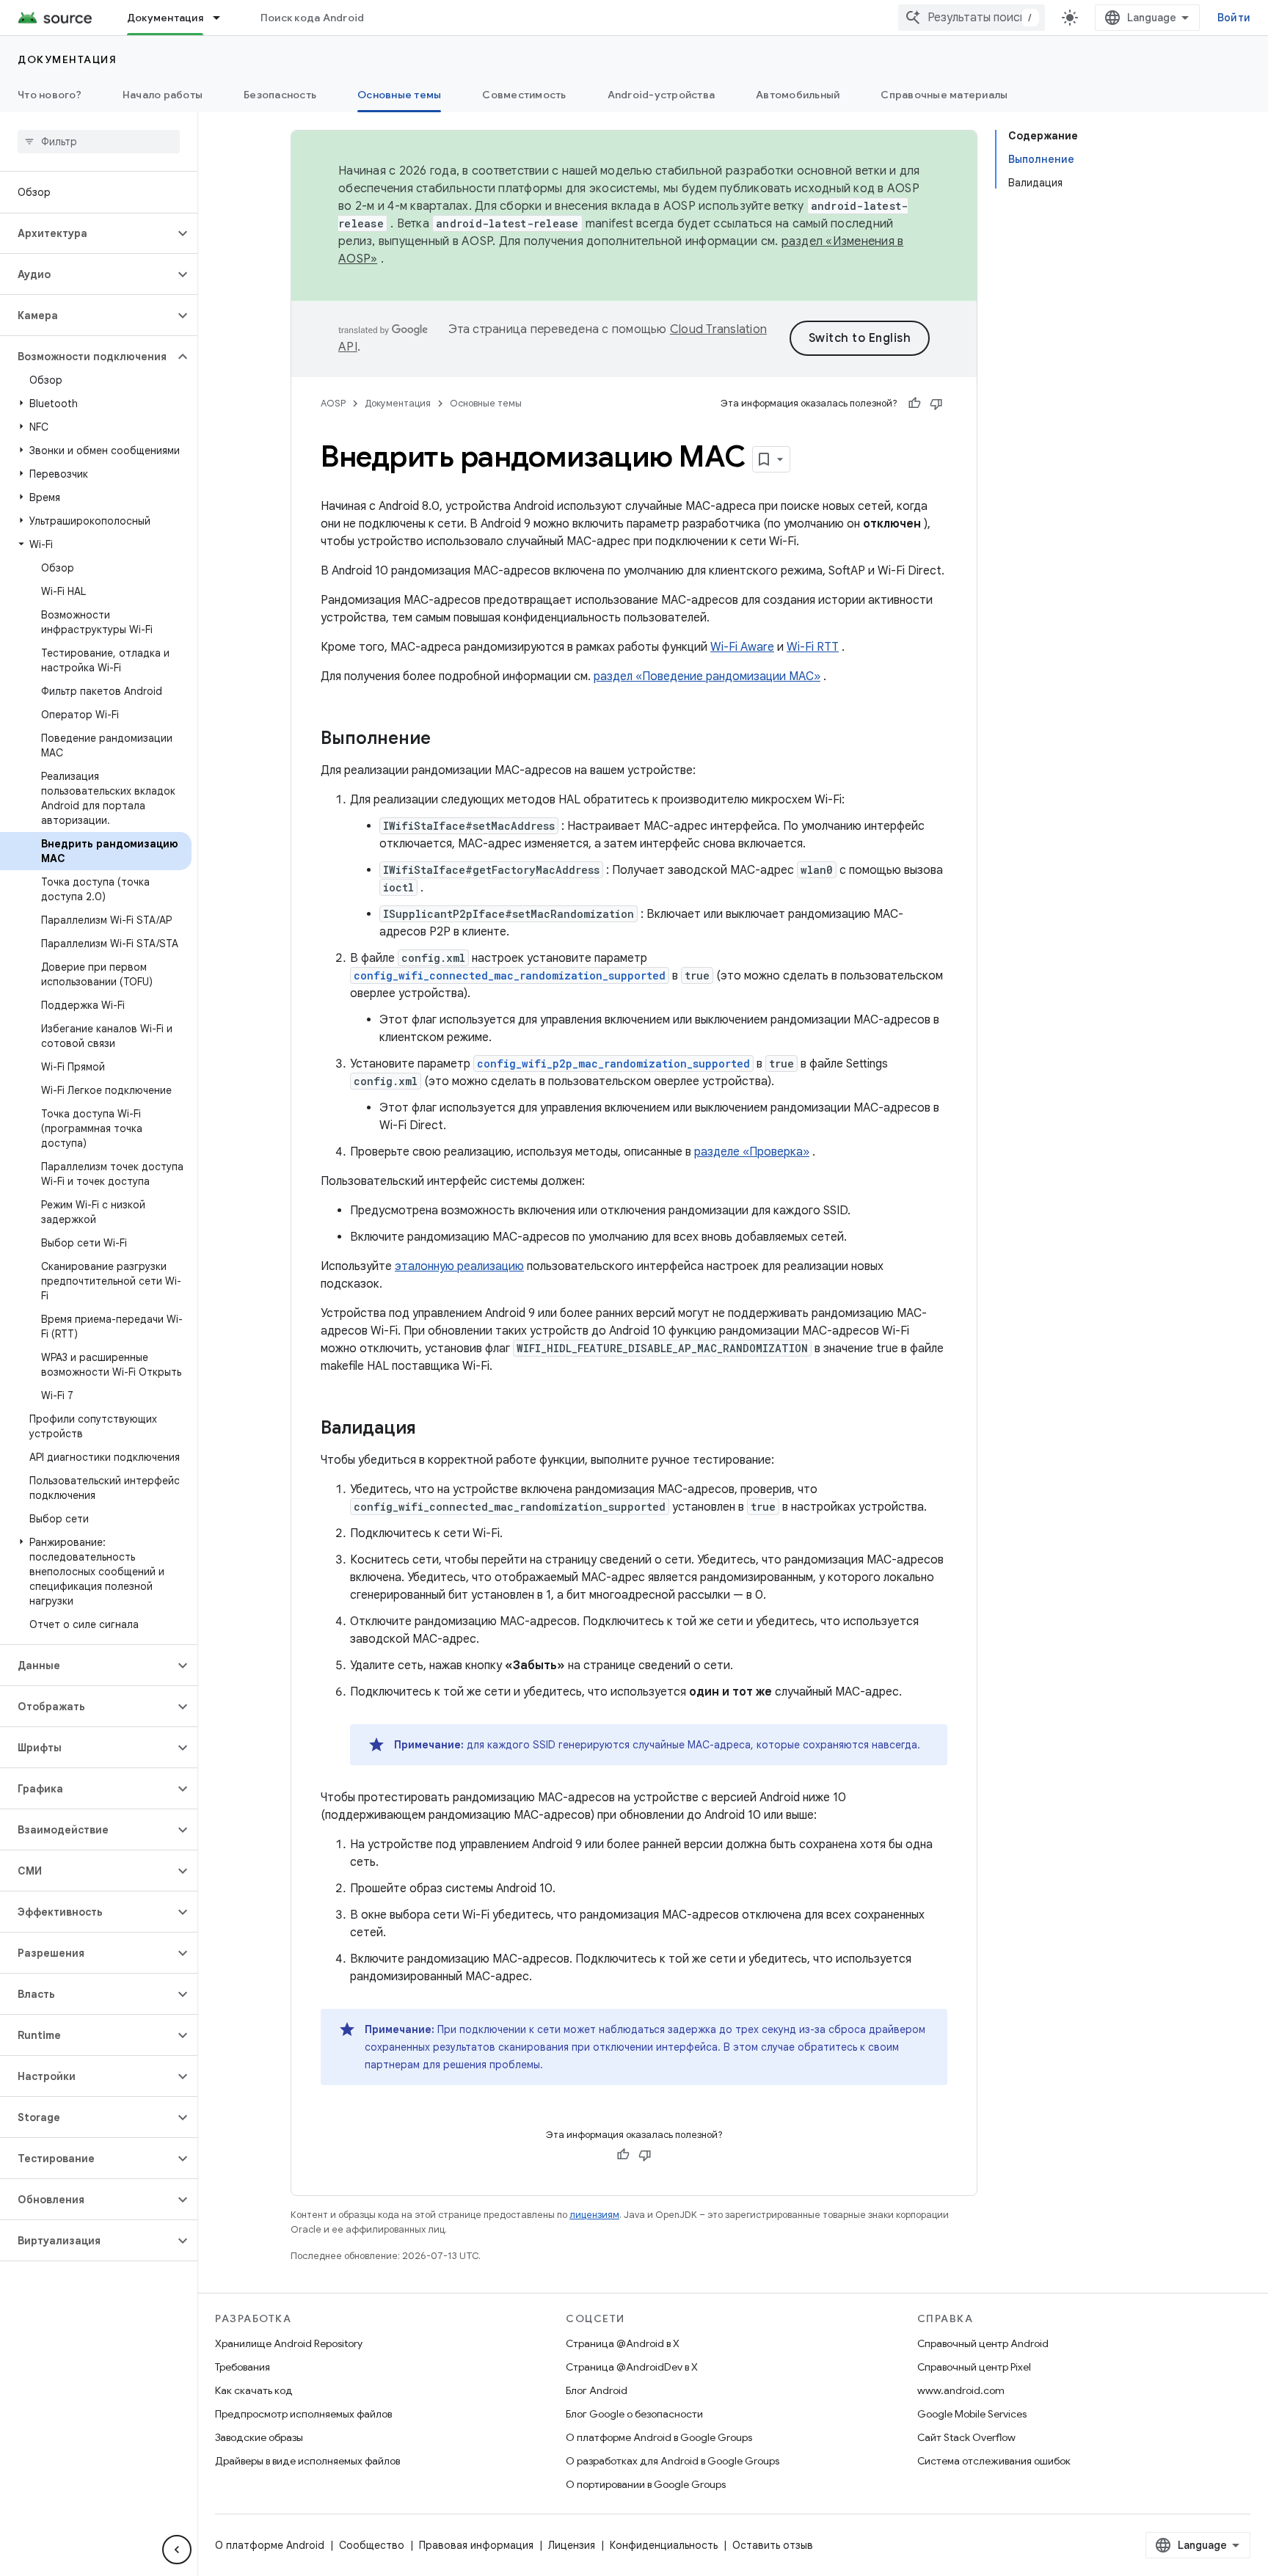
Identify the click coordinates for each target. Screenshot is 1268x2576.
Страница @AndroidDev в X (632, 2367)
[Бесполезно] (936, 404)
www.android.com (961, 2390)
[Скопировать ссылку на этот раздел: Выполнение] (445, 740)
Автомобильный (798, 95)
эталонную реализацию (459, 1266)
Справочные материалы (944, 95)
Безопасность (280, 95)
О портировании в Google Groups (646, 2484)
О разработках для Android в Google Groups (673, 2461)
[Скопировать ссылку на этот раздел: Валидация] (431, 1429)
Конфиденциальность (664, 2545)
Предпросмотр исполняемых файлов (303, 2414)
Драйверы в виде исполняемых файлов (307, 2461)
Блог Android (597, 2390)
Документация (165, 18)
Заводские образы (259, 2437)
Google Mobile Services (972, 2414)
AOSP (333, 403)
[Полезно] (914, 404)
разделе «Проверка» (752, 1152)
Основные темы (399, 95)
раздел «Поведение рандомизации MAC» (707, 676)
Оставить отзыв (773, 2545)
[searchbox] (99, 142)
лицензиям (594, 2215)
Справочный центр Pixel (974, 2367)
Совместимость (524, 95)
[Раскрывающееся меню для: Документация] (223, 18)
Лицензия (572, 2545)
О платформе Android (270, 2545)
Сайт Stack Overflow (966, 2437)
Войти (1234, 18)
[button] (87, 233)
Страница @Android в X (623, 2343)
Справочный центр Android (983, 2343)
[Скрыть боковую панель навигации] (177, 2550)
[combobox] (972, 18)
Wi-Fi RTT (813, 647)
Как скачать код (254, 2390)
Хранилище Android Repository (289, 2343)
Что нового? (50, 95)
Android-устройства (662, 95)
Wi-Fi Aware (742, 647)
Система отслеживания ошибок (994, 2461)
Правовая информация (476, 2545)
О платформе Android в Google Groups (659, 2437)
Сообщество (372, 2545)
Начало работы (163, 95)
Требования (243, 2367)
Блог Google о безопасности (634, 2414)
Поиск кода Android (313, 18)
